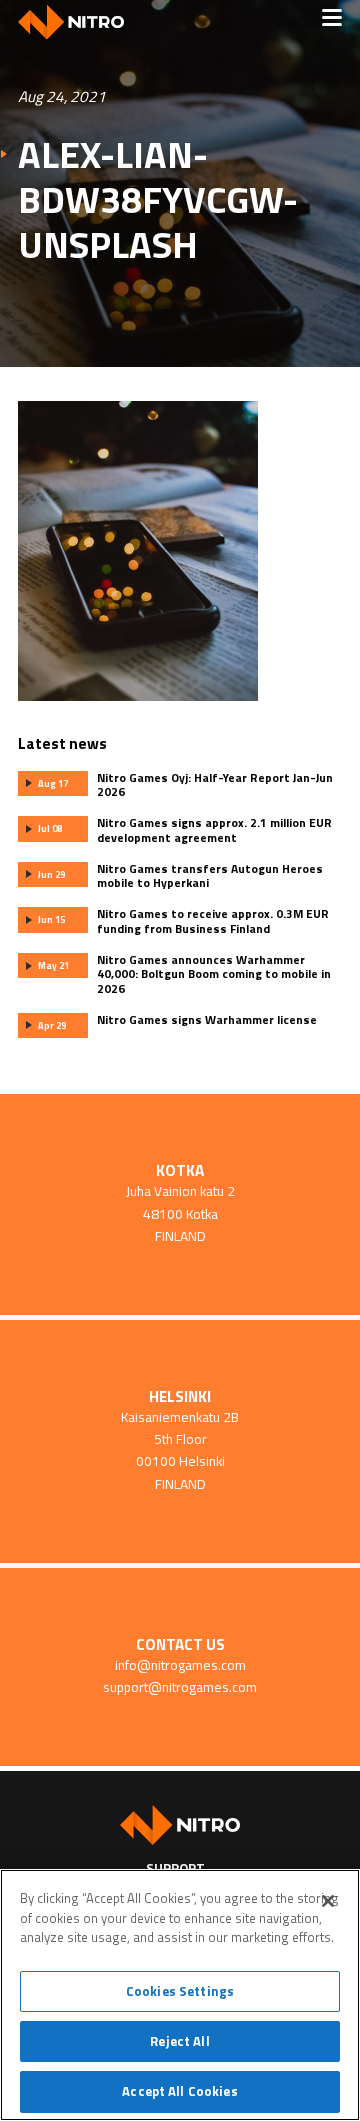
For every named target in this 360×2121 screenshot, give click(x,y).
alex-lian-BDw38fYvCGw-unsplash (158, 199)
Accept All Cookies (179, 2091)
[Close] (328, 1901)
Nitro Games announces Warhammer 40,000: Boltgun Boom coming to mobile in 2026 (214, 974)
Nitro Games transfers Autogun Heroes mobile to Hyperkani (210, 876)
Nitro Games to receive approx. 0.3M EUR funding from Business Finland (213, 921)
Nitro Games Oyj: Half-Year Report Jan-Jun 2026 (215, 785)
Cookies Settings (180, 1991)
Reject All (179, 2041)
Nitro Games (78, 22)
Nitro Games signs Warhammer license (207, 1020)
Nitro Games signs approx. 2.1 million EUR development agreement (214, 830)
